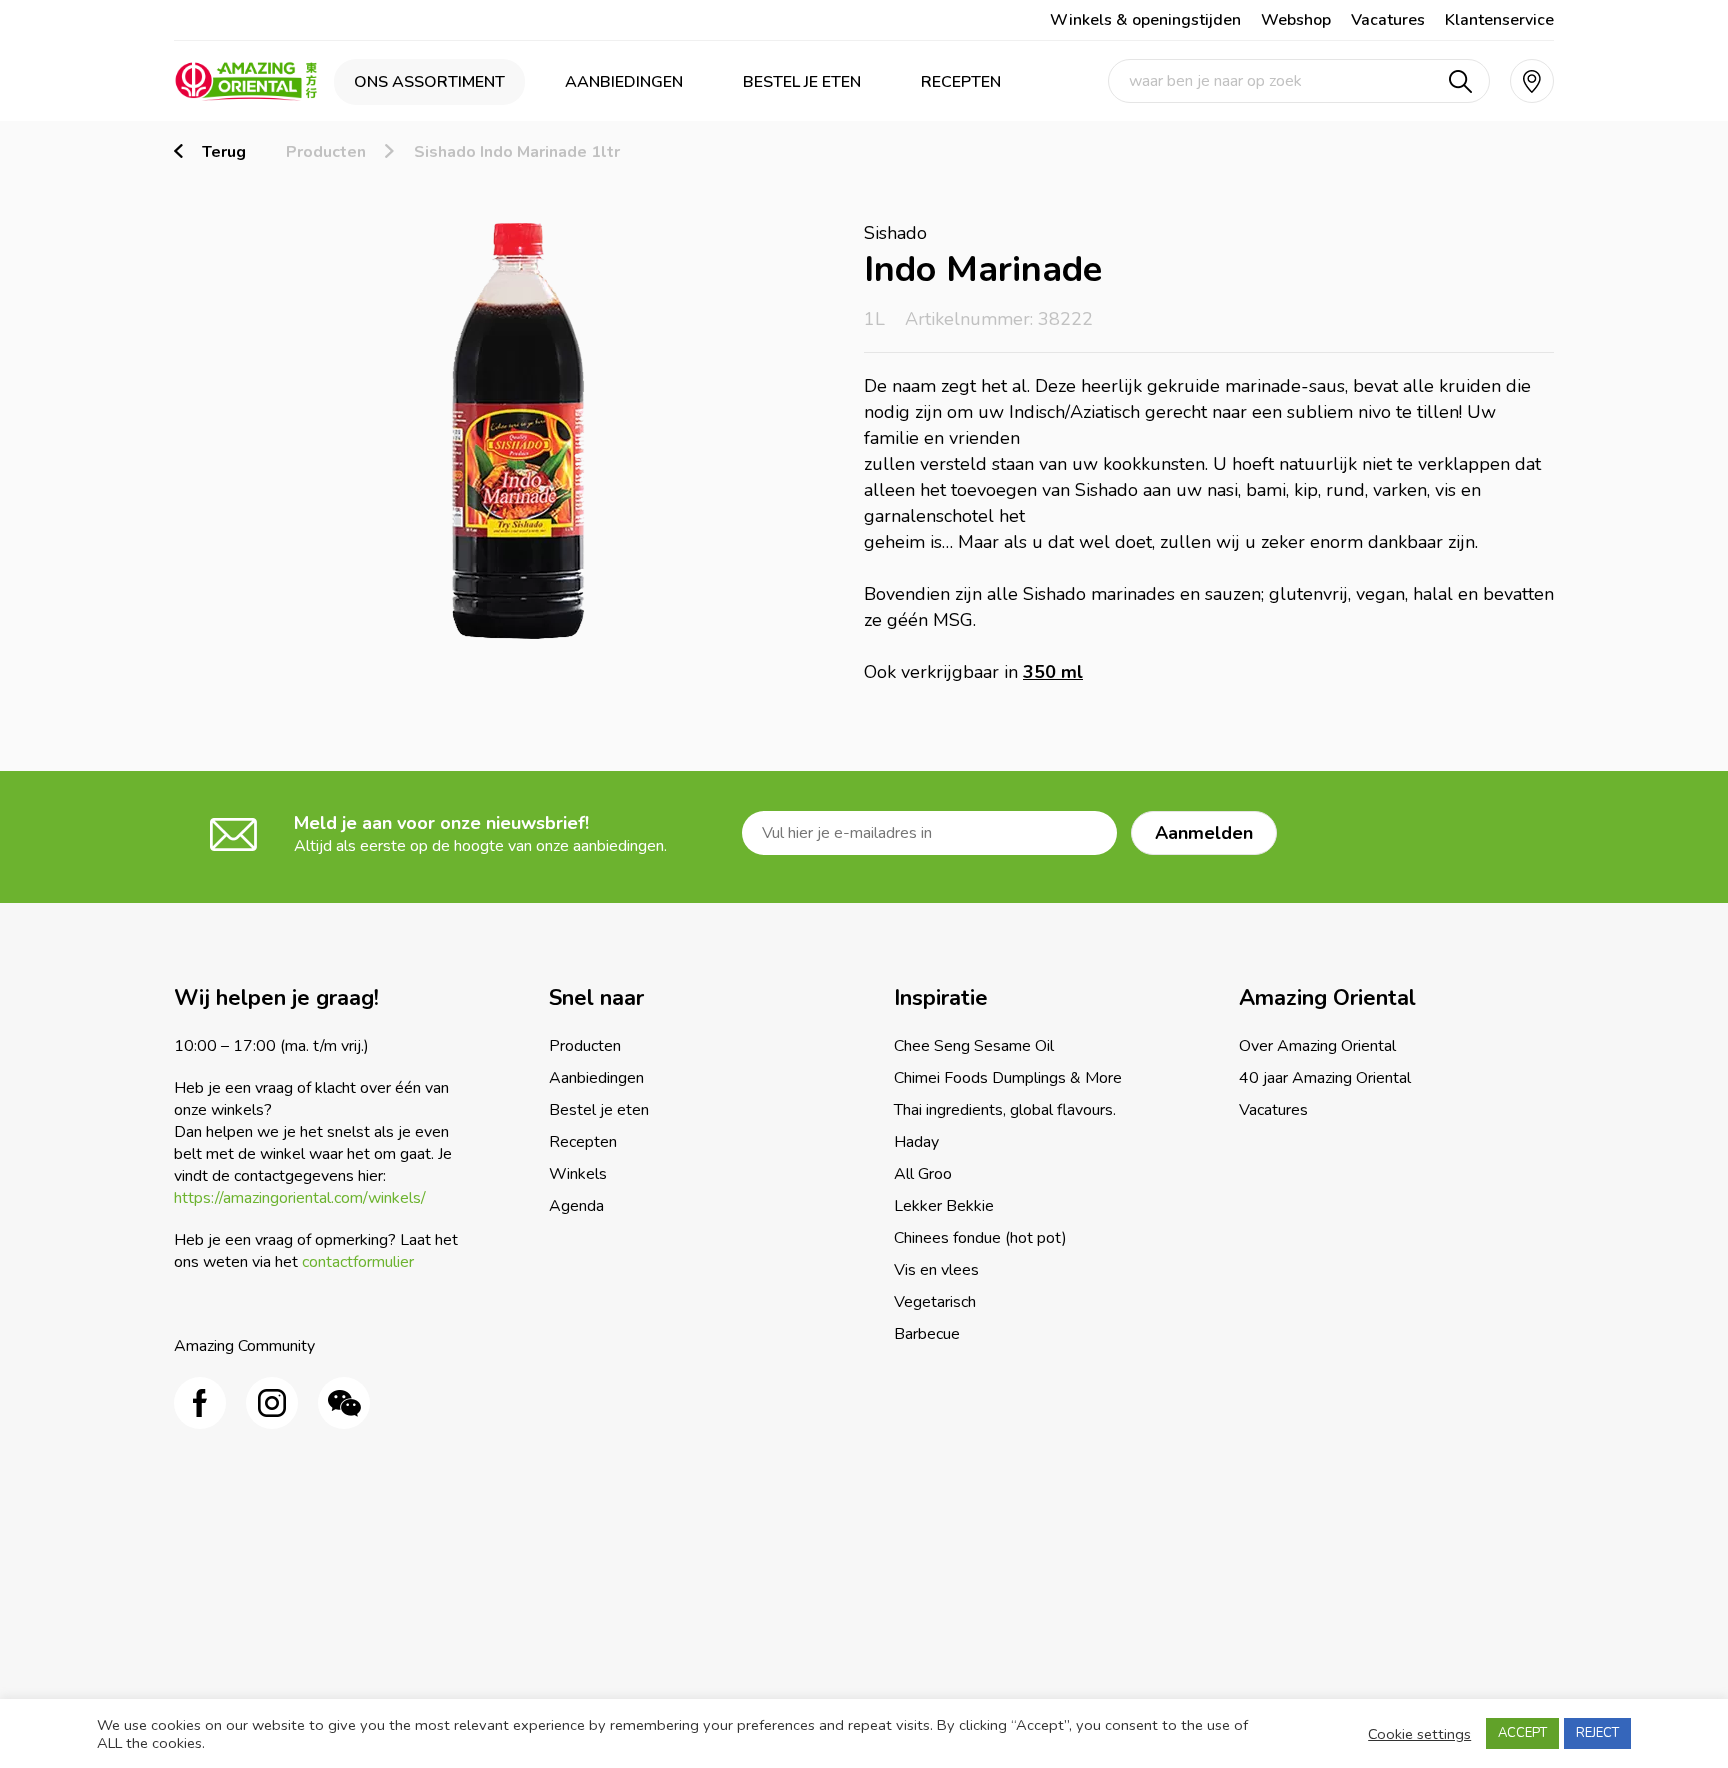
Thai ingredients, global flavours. (1005, 1110)
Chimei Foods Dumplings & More (1008, 1078)
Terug (224, 152)
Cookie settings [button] (1419, 1734)
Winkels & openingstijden (1145, 20)
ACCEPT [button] (1522, 1733)
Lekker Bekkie (944, 1206)
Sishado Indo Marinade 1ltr (517, 152)
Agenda (576, 1206)
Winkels (578, 1174)
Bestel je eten (802, 82)
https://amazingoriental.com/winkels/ (300, 1198)
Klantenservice (1499, 20)
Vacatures (1388, 20)
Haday (916, 1142)
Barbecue (927, 1334)
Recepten (961, 82)
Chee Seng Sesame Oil (974, 1046)
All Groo (923, 1174)
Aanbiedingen (624, 82)
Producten (326, 152)
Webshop (1296, 20)
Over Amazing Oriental (1317, 1046)
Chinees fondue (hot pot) (980, 1238)
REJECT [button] (1597, 1733)
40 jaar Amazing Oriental (1325, 1078)
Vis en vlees (936, 1270)
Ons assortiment (429, 82)
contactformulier (358, 1262)
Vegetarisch (935, 1302)
